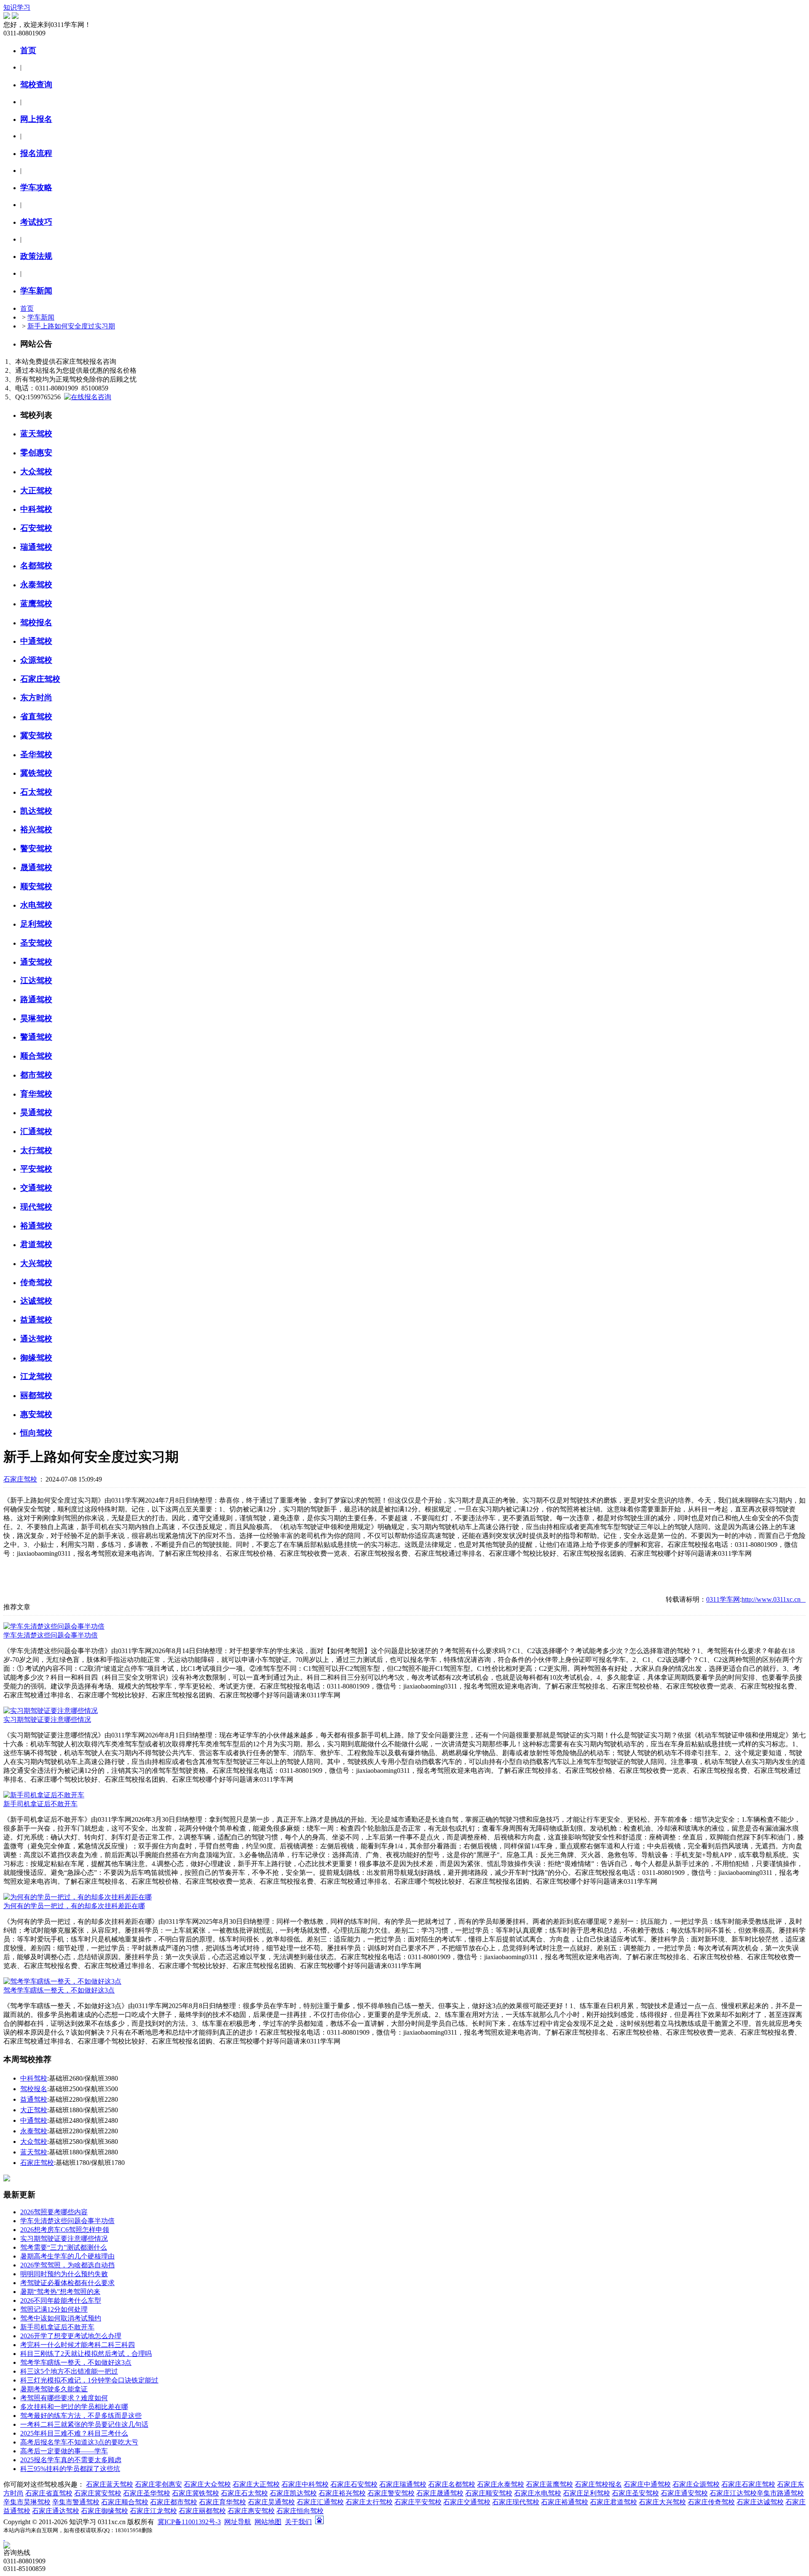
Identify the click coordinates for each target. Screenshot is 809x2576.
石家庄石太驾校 (244, 2493)
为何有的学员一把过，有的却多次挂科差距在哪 (74, 1906)
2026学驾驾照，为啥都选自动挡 (67, 2265)
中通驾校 (34, 2120)
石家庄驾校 (20, 1479)
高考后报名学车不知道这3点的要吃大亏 (79, 2442)
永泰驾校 (34, 2131)
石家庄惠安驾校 (251, 2511)
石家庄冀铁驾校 (196, 2493)
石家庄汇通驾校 (320, 2502)
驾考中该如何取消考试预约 (61, 2318)
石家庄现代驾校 (516, 2502)
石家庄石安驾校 (354, 2484)
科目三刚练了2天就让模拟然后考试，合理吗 (86, 2354)
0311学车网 (723, 1599)
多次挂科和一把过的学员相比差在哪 (74, 2407)
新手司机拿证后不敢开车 (40, 1804)
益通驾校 (34, 2099)
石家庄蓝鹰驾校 (549, 2484)
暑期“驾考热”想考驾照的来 (60, 2292)
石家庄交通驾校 (467, 2502)
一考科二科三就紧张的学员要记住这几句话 (84, 2424)
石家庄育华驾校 (222, 2502)
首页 (27, 308)
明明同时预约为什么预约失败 (64, 2274)
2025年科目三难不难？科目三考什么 (74, 2433)
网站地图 (268, 2522)
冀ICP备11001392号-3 (189, 2522)
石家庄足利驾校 (587, 2493)
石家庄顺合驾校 (125, 2502)
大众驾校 (34, 2142)
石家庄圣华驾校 (147, 2493)
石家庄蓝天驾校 (110, 2484)
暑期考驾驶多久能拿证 (54, 2389)
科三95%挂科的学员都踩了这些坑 (70, 2469)
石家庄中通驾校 (647, 2484)
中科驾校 (34, 2078)
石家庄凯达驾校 (293, 2493)
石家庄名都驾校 (452, 2484)
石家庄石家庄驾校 (748, 2484)
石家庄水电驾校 (538, 2493)
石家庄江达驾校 (733, 2493)
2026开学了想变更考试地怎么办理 (71, 2336)
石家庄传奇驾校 (711, 2502)
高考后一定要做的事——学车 (64, 2451)
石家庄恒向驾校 (300, 2511)
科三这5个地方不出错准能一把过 (69, 2371)
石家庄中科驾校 (305, 2484)
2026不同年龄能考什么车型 (61, 2300)
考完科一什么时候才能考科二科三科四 (78, 2345)
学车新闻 (41, 317)
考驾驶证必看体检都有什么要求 (67, 2283)
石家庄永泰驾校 (501, 2484)
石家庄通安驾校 (684, 2493)
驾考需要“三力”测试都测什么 (64, 2247)
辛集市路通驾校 (780, 2493)
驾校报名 (34, 2089)
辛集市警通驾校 (76, 2502)
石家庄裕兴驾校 (342, 2493)
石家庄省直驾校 (49, 2493)
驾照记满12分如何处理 (54, 2309)
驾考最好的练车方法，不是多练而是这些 (81, 2416)
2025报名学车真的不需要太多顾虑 (71, 2460)
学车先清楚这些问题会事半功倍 (51, 1635)
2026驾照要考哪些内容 (54, 2212)
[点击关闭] (4, 2538)
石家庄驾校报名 (598, 2484)
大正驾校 (34, 2110)
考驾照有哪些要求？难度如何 (64, 2398)
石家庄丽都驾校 (202, 2511)
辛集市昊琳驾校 (27, 2502)
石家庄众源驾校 (696, 2484)
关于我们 (298, 2522)
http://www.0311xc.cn (774, 1599)
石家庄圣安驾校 (635, 2493)
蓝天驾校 (34, 2152)
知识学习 (17, 7)
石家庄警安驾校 (391, 2493)
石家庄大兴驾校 (662, 2502)
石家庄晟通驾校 (440, 2493)
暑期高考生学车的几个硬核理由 (67, 2256)
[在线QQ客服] (404, 2545)
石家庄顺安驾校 (489, 2493)
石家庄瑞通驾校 (403, 2484)
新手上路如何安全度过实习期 (71, 326)
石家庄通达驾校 (56, 2511)
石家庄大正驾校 (256, 2484)
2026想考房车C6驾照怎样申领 (65, 2230)
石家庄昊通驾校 (271, 2502)
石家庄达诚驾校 (760, 2502)
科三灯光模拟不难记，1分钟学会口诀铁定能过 (89, 2380)
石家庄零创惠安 (158, 2484)
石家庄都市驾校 (174, 2502)
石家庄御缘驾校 (104, 2511)
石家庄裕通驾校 (565, 2502)
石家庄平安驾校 (418, 2502)
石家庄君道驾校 (613, 2502)
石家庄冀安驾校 (98, 2493)
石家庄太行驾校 (369, 2502)
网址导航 (238, 2522)
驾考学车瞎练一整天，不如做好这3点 (59, 1990)
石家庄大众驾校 (207, 2484)
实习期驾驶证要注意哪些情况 (47, 1720)
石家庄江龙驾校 (153, 2511)
